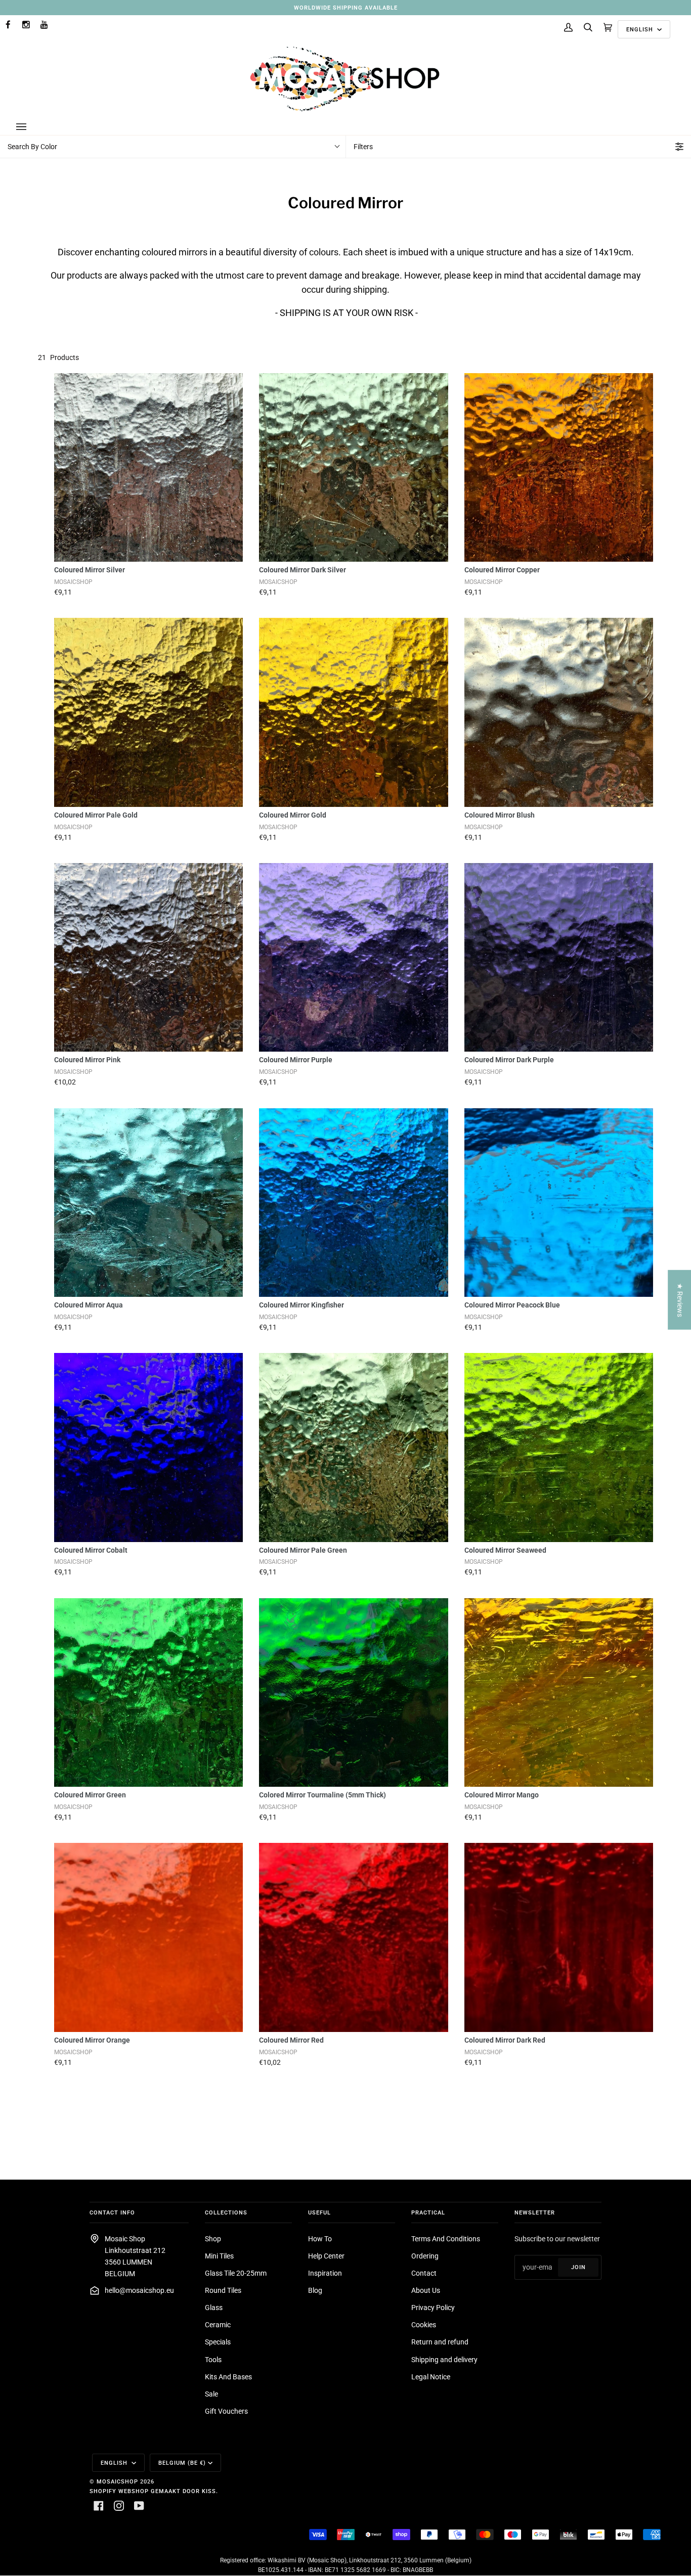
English (641, 29)
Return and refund (440, 2342)
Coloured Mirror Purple (296, 1060)
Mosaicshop (117, 2481)
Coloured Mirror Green (90, 1795)
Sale (211, 2394)
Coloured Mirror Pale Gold (96, 815)
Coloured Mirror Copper (502, 570)
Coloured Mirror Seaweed (505, 1550)
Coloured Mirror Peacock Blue (512, 1305)
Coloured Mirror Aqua (89, 1305)
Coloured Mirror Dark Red (505, 2040)
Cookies (424, 2325)
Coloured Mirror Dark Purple (509, 1060)
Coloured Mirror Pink (87, 1060)
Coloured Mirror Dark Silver (303, 570)
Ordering (425, 2256)
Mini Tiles (219, 2256)
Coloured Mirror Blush (500, 815)
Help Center (326, 2256)
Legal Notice (431, 2377)
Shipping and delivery (444, 2360)
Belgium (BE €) (182, 2463)
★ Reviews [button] (680, 1300)
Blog (315, 2291)
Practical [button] (428, 2212)
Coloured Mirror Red (291, 2040)
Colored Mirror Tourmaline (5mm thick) (322, 1795)
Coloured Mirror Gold (293, 815)
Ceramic (218, 2325)
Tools (213, 2360)
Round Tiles (223, 2291)
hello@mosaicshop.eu (139, 2291)
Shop (213, 2239)
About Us (426, 2291)
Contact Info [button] (112, 2212)
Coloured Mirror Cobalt (91, 1550)
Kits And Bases (228, 2377)
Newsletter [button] (535, 2212)
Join (578, 2267)
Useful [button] (319, 2212)
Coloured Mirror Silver (90, 570)
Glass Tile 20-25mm (236, 2273)
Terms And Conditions (446, 2239)
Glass (214, 2308)
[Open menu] (31, 127)
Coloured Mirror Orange (92, 2040)
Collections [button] (226, 2212)
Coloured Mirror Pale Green (303, 1550)
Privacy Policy (433, 2308)
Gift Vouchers (226, 2411)
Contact (424, 2273)
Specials (218, 2342)
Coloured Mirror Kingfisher (301, 1305)
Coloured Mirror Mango (502, 1795)
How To (320, 2239)
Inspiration (325, 2273)
